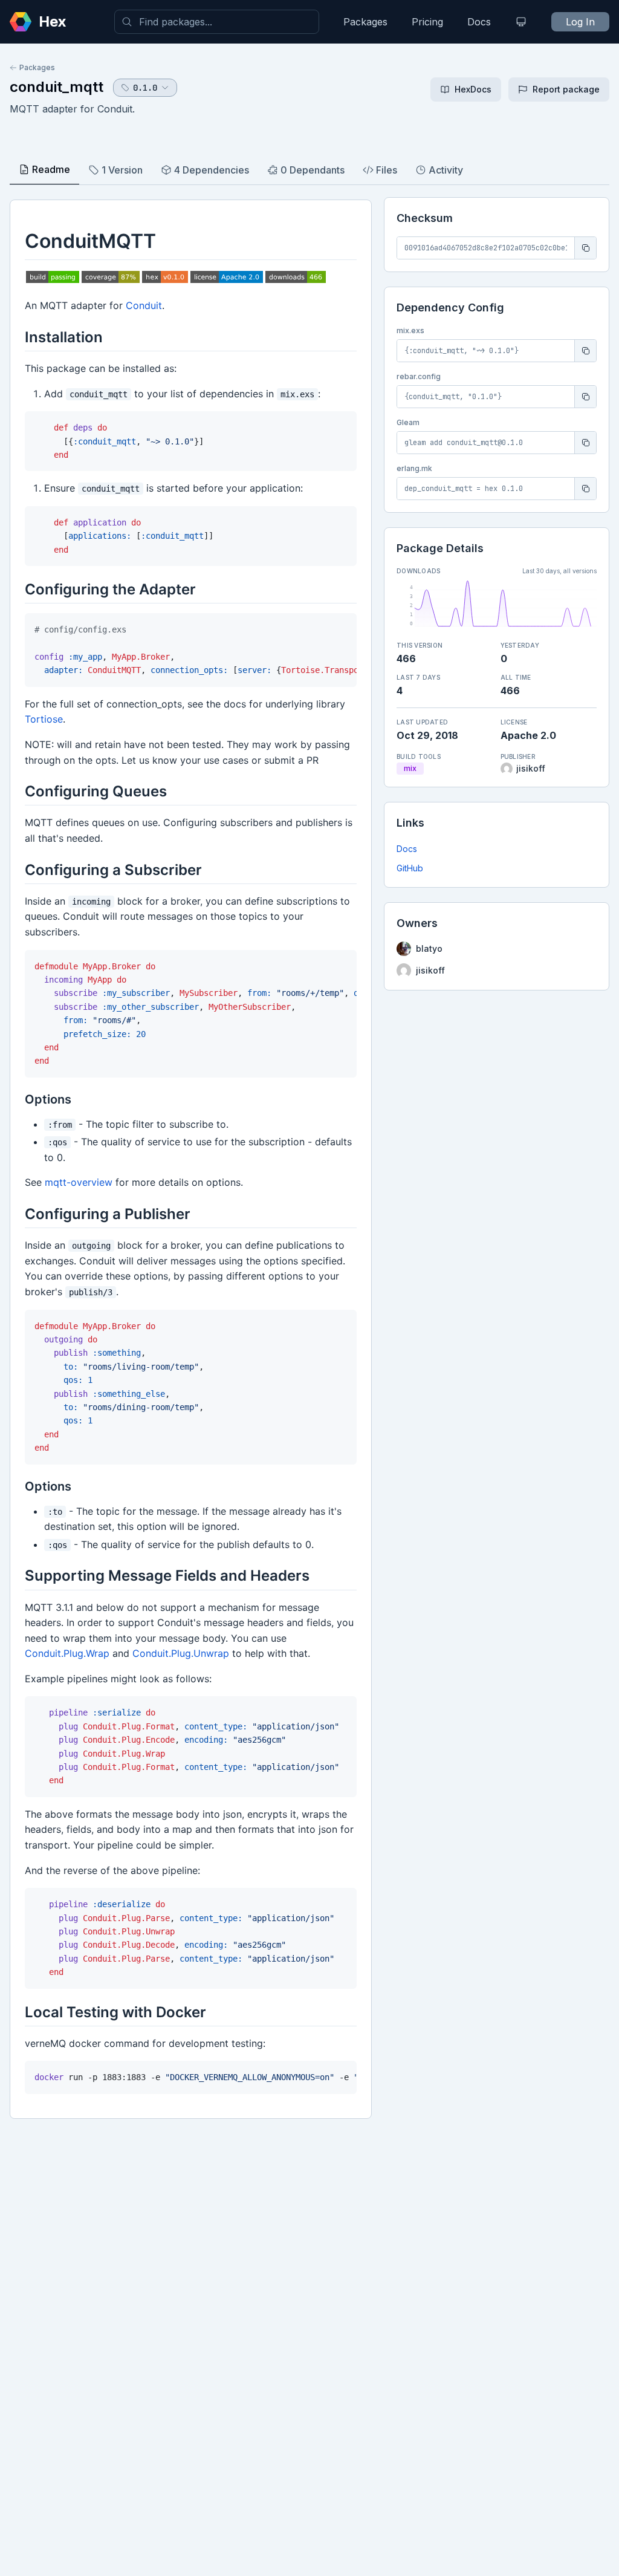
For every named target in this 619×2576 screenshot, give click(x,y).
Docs (479, 22)
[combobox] (217, 22)
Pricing (427, 22)
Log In (580, 22)
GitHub (410, 868)
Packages (365, 22)
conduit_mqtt (57, 87)
